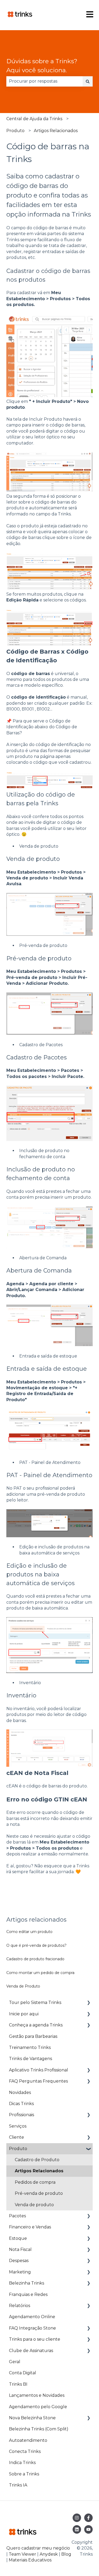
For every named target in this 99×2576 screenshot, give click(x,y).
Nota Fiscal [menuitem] (20, 2249)
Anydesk (49, 2554)
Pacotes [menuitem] (17, 2216)
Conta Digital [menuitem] (23, 2373)
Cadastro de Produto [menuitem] (37, 2160)
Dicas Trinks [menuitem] (21, 2104)
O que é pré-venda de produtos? (36, 1945)
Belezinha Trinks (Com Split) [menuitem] (39, 2429)
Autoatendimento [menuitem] (28, 2440)
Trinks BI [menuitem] (18, 2384)
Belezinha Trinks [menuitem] (27, 2283)
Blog (66, 2554)
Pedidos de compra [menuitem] (35, 2182)
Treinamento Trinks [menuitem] (30, 2047)
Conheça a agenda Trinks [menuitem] (36, 2025)
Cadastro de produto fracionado (35, 1959)
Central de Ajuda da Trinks (34, 119)
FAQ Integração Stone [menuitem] (32, 2328)
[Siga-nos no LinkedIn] (77, 2529)
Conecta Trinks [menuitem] (25, 2451)
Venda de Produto (23, 1986)
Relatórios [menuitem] (20, 2306)
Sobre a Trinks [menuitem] (24, 2474)
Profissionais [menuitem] (22, 2115)
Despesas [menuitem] (19, 2261)
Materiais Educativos (30, 2560)
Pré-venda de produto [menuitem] (39, 2193)
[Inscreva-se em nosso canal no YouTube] (88, 2529)
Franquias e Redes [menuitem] (28, 2294)
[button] (88, 2003)
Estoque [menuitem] (18, 2238)
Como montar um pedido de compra (40, 1973)
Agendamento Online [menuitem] (32, 2317)
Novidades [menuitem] (20, 2092)
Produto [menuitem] (18, 2149)
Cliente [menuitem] (16, 2137)
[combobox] (44, 81)
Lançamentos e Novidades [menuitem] (37, 2395)
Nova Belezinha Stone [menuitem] (32, 2418)
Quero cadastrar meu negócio (38, 2548)
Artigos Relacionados (56, 131)
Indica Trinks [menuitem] (22, 2463)
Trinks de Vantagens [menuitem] (30, 2059)
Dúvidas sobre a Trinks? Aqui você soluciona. (42, 66)
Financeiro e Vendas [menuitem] (30, 2227)
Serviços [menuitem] (18, 2126)
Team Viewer (22, 2554)
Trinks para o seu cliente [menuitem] (35, 2339)
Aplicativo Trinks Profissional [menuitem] (39, 2070)
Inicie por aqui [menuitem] (24, 2014)
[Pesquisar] (88, 81)
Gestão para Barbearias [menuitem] (33, 2036)
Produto (15, 131)
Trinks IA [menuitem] (18, 2485)
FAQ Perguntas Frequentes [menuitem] (38, 2081)
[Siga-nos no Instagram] (77, 2518)
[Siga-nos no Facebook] (88, 2518)
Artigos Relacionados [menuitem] (39, 2171)
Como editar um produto (29, 1932)
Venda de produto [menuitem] (34, 2205)
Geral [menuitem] (15, 2362)
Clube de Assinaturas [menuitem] (31, 2351)
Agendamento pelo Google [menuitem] (38, 2407)
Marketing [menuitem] (20, 2272)
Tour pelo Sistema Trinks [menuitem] (35, 2002)
